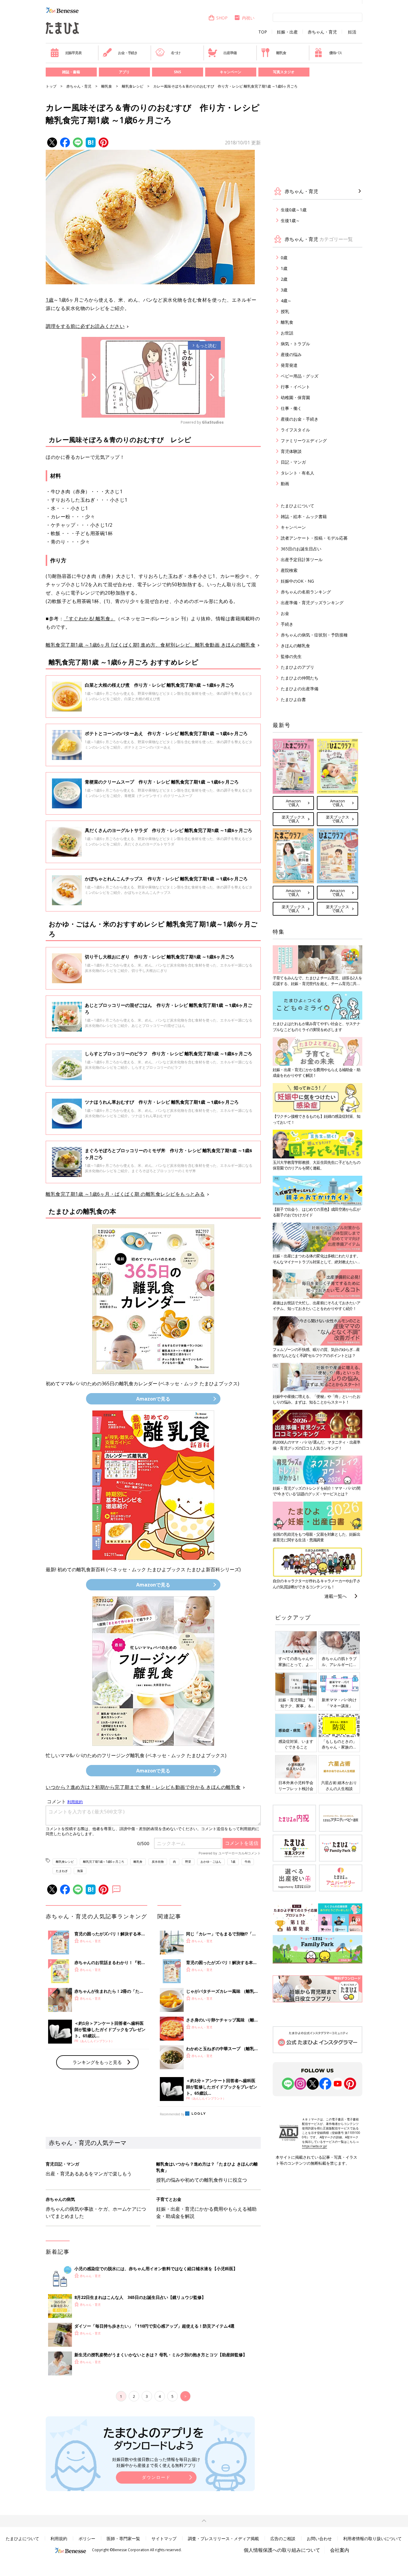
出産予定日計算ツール (302, 559)
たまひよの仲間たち (300, 678)
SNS (177, 72)
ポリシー (87, 2538)
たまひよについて (297, 506)
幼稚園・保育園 (295, 397)
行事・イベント (295, 387)
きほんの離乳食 (295, 646)
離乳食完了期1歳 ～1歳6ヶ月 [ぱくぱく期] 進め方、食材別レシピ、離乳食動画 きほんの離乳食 (151, 645)
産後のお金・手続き (300, 419)
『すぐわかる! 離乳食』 (89, 619)
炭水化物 (158, 1862)
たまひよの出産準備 (300, 689)
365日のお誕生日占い (301, 549)
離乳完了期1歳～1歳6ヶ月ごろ (104, 1862)
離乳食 (281, 53)
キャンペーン (231, 72)
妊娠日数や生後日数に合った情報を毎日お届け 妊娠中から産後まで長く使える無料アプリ (156, 2462)
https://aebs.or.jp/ (315, 2146)
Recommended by (172, 2114)
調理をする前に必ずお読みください (85, 326)
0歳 (284, 258)
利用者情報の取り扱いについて (372, 2538)
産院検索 (289, 570)
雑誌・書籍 (71, 72)
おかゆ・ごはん (211, 1862)
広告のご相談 (283, 2538)
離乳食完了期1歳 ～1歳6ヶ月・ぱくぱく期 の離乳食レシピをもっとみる (125, 1194)
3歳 (284, 290)
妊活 (352, 32)
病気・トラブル (295, 344)
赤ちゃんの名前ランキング (306, 592)
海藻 (80, 1871)
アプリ (124, 72)
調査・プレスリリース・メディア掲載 (223, 2538)
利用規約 (59, 2538)
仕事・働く (291, 408)
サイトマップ (164, 2538)
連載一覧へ (336, 1596)
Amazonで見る (153, 1399)
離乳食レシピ (133, 86)
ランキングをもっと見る (97, 2062)
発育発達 (289, 365)
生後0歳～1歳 (294, 210)
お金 (285, 613)
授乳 (285, 311)
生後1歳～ (290, 220)
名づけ (176, 53)
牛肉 (248, 1862)
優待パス (336, 53)
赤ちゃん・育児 (322, 32)
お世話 (287, 333)
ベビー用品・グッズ (300, 376)
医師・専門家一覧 (123, 2538)
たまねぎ (62, 1871)
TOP (263, 32)
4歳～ (286, 301)
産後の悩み (291, 354)
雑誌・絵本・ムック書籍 (304, 516)
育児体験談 (291, 451)
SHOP (222, 18)
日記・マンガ (293, 462)
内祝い (248, 18)
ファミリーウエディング (304, 440)
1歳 (50, 300)
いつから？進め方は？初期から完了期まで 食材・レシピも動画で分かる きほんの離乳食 (143, 1787)
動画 (285, 484)
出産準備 (230, 53)
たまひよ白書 (293, 699)
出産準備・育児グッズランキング (312, 603)
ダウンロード (156, 2477)
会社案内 (340, 2550)
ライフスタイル (295, 430)
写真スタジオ (284, 72)
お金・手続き (128, 53)
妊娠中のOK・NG (297, 581)
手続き (287, 624)
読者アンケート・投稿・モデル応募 (314, 538)
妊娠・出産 (287, 32)
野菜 (188, 1862)
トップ (51, 86)
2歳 (284, 279)
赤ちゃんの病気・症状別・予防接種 (314, 635)
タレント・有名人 (297, 473)
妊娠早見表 (73, 53)
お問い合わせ (319, 2538)
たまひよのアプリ (297, 667)
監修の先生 (291, 656)
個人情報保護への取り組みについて (282, 2550)
